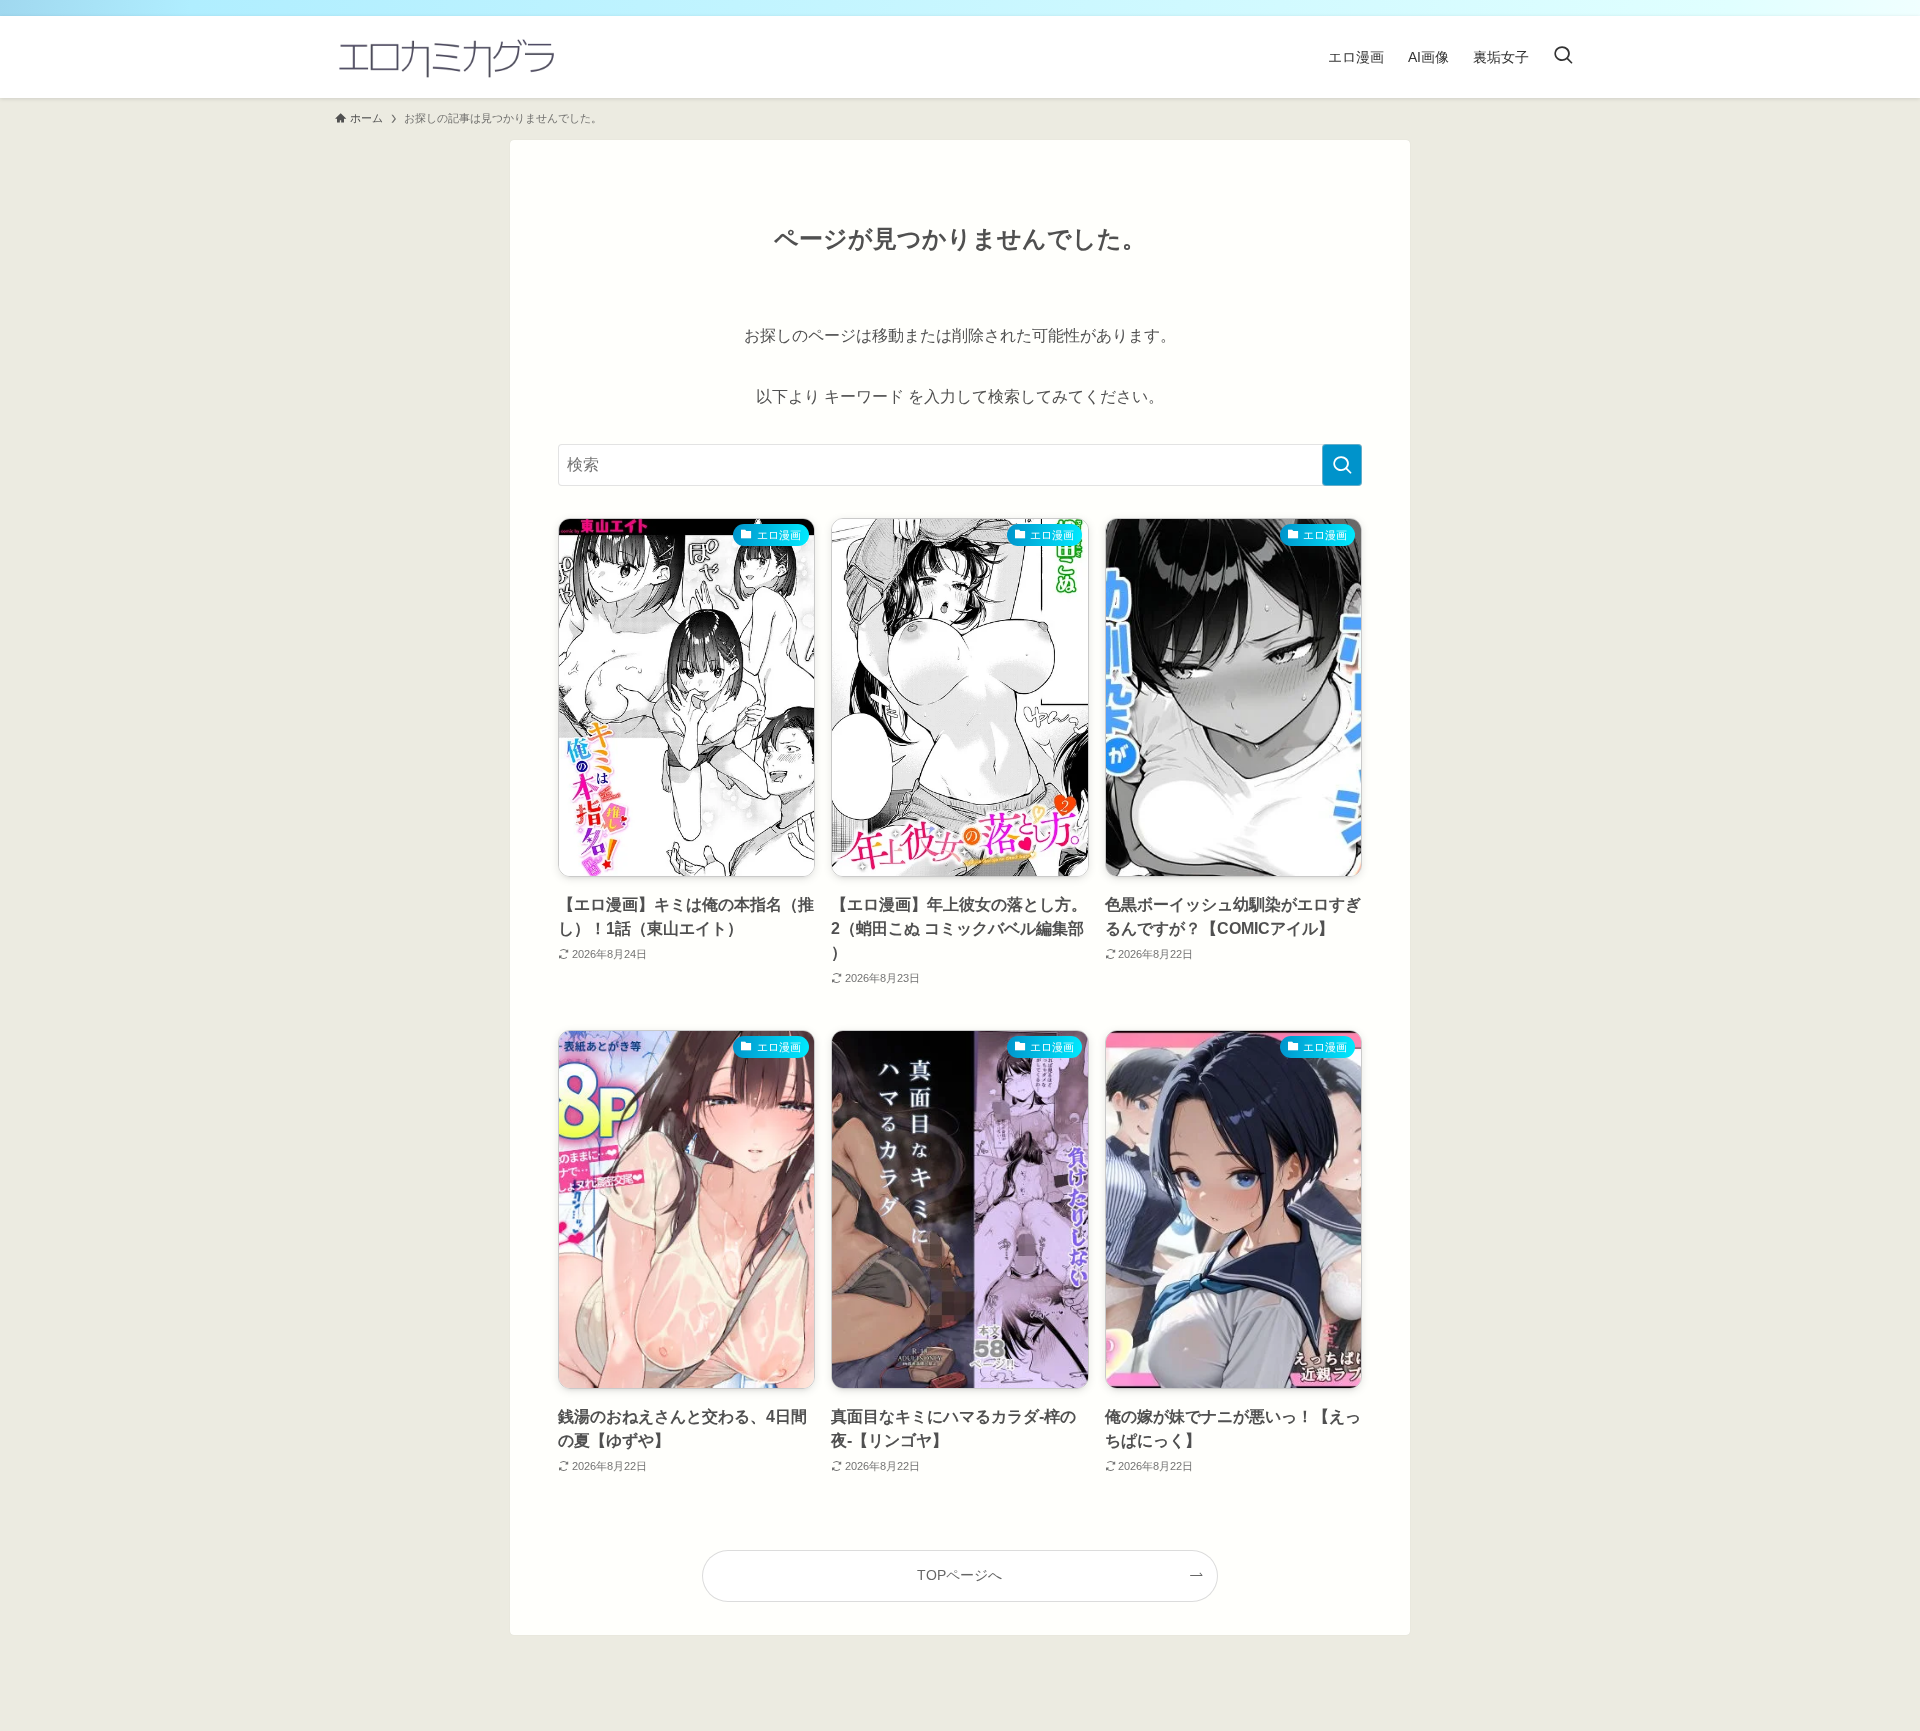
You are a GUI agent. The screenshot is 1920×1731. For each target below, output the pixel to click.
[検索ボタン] (1563, 57)
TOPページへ (959, 1575)
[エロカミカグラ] (445, 57)
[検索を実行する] (1342, 465)
